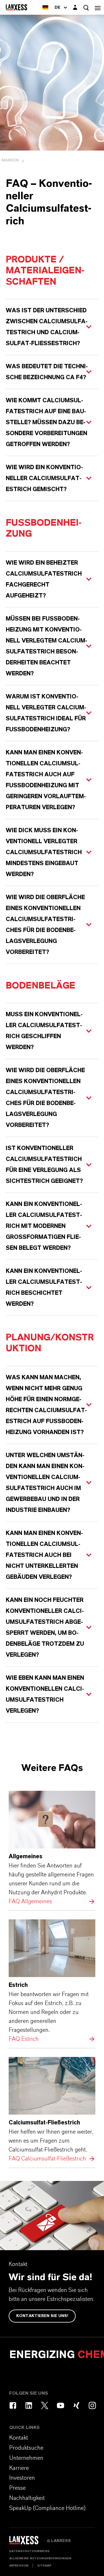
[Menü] (98, 7)
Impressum (19, 2566)
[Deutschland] (45, 7)
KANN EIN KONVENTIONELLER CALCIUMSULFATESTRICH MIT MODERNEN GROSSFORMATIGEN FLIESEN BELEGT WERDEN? (44, 1226)
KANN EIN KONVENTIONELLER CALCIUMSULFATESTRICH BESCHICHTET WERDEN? (44, 1288)
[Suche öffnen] (86, 8)
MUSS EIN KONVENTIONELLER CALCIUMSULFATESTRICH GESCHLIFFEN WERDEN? (44, 1031)
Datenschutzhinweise (29, 2551)
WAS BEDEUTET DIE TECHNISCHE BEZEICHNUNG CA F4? (47, 372)
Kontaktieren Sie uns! (42, 2316)
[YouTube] (61, 2405)
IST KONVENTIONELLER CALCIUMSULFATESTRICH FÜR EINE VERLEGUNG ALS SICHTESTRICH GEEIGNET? (44, 1165)
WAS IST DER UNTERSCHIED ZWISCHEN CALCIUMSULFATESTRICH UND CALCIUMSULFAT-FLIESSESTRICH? (47, 327)
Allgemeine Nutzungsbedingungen (40, 2558)
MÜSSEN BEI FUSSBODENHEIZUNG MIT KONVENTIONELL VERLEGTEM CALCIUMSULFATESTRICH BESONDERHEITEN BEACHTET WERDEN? (47, 646)
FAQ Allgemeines (52, 1848)
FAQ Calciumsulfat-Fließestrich (52, 2110)
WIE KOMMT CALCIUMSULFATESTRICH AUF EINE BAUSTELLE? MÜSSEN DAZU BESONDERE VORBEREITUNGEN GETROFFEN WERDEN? (47, 422)
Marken (10, 160)
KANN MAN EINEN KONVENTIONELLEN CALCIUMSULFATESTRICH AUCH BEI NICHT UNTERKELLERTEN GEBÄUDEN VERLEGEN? (44, 1555)
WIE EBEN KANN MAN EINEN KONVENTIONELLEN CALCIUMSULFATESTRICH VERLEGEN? (45, 1694)
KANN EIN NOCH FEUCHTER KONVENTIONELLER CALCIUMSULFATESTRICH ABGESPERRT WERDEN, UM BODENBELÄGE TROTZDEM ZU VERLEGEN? (45, 1628)
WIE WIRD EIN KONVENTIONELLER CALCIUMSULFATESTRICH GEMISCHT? (44, 478)
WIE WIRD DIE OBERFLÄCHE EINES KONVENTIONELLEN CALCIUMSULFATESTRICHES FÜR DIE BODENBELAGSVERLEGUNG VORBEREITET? (45, 925)
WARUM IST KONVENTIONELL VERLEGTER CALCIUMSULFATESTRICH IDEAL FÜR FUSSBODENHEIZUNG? (46, 713)
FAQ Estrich (52, 1982)
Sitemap (44, 2566)
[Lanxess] (28, 2542)
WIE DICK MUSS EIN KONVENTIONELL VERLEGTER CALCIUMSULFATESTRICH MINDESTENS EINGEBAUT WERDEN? (44, 852)
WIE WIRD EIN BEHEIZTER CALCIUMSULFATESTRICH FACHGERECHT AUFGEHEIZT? (44, 579)
